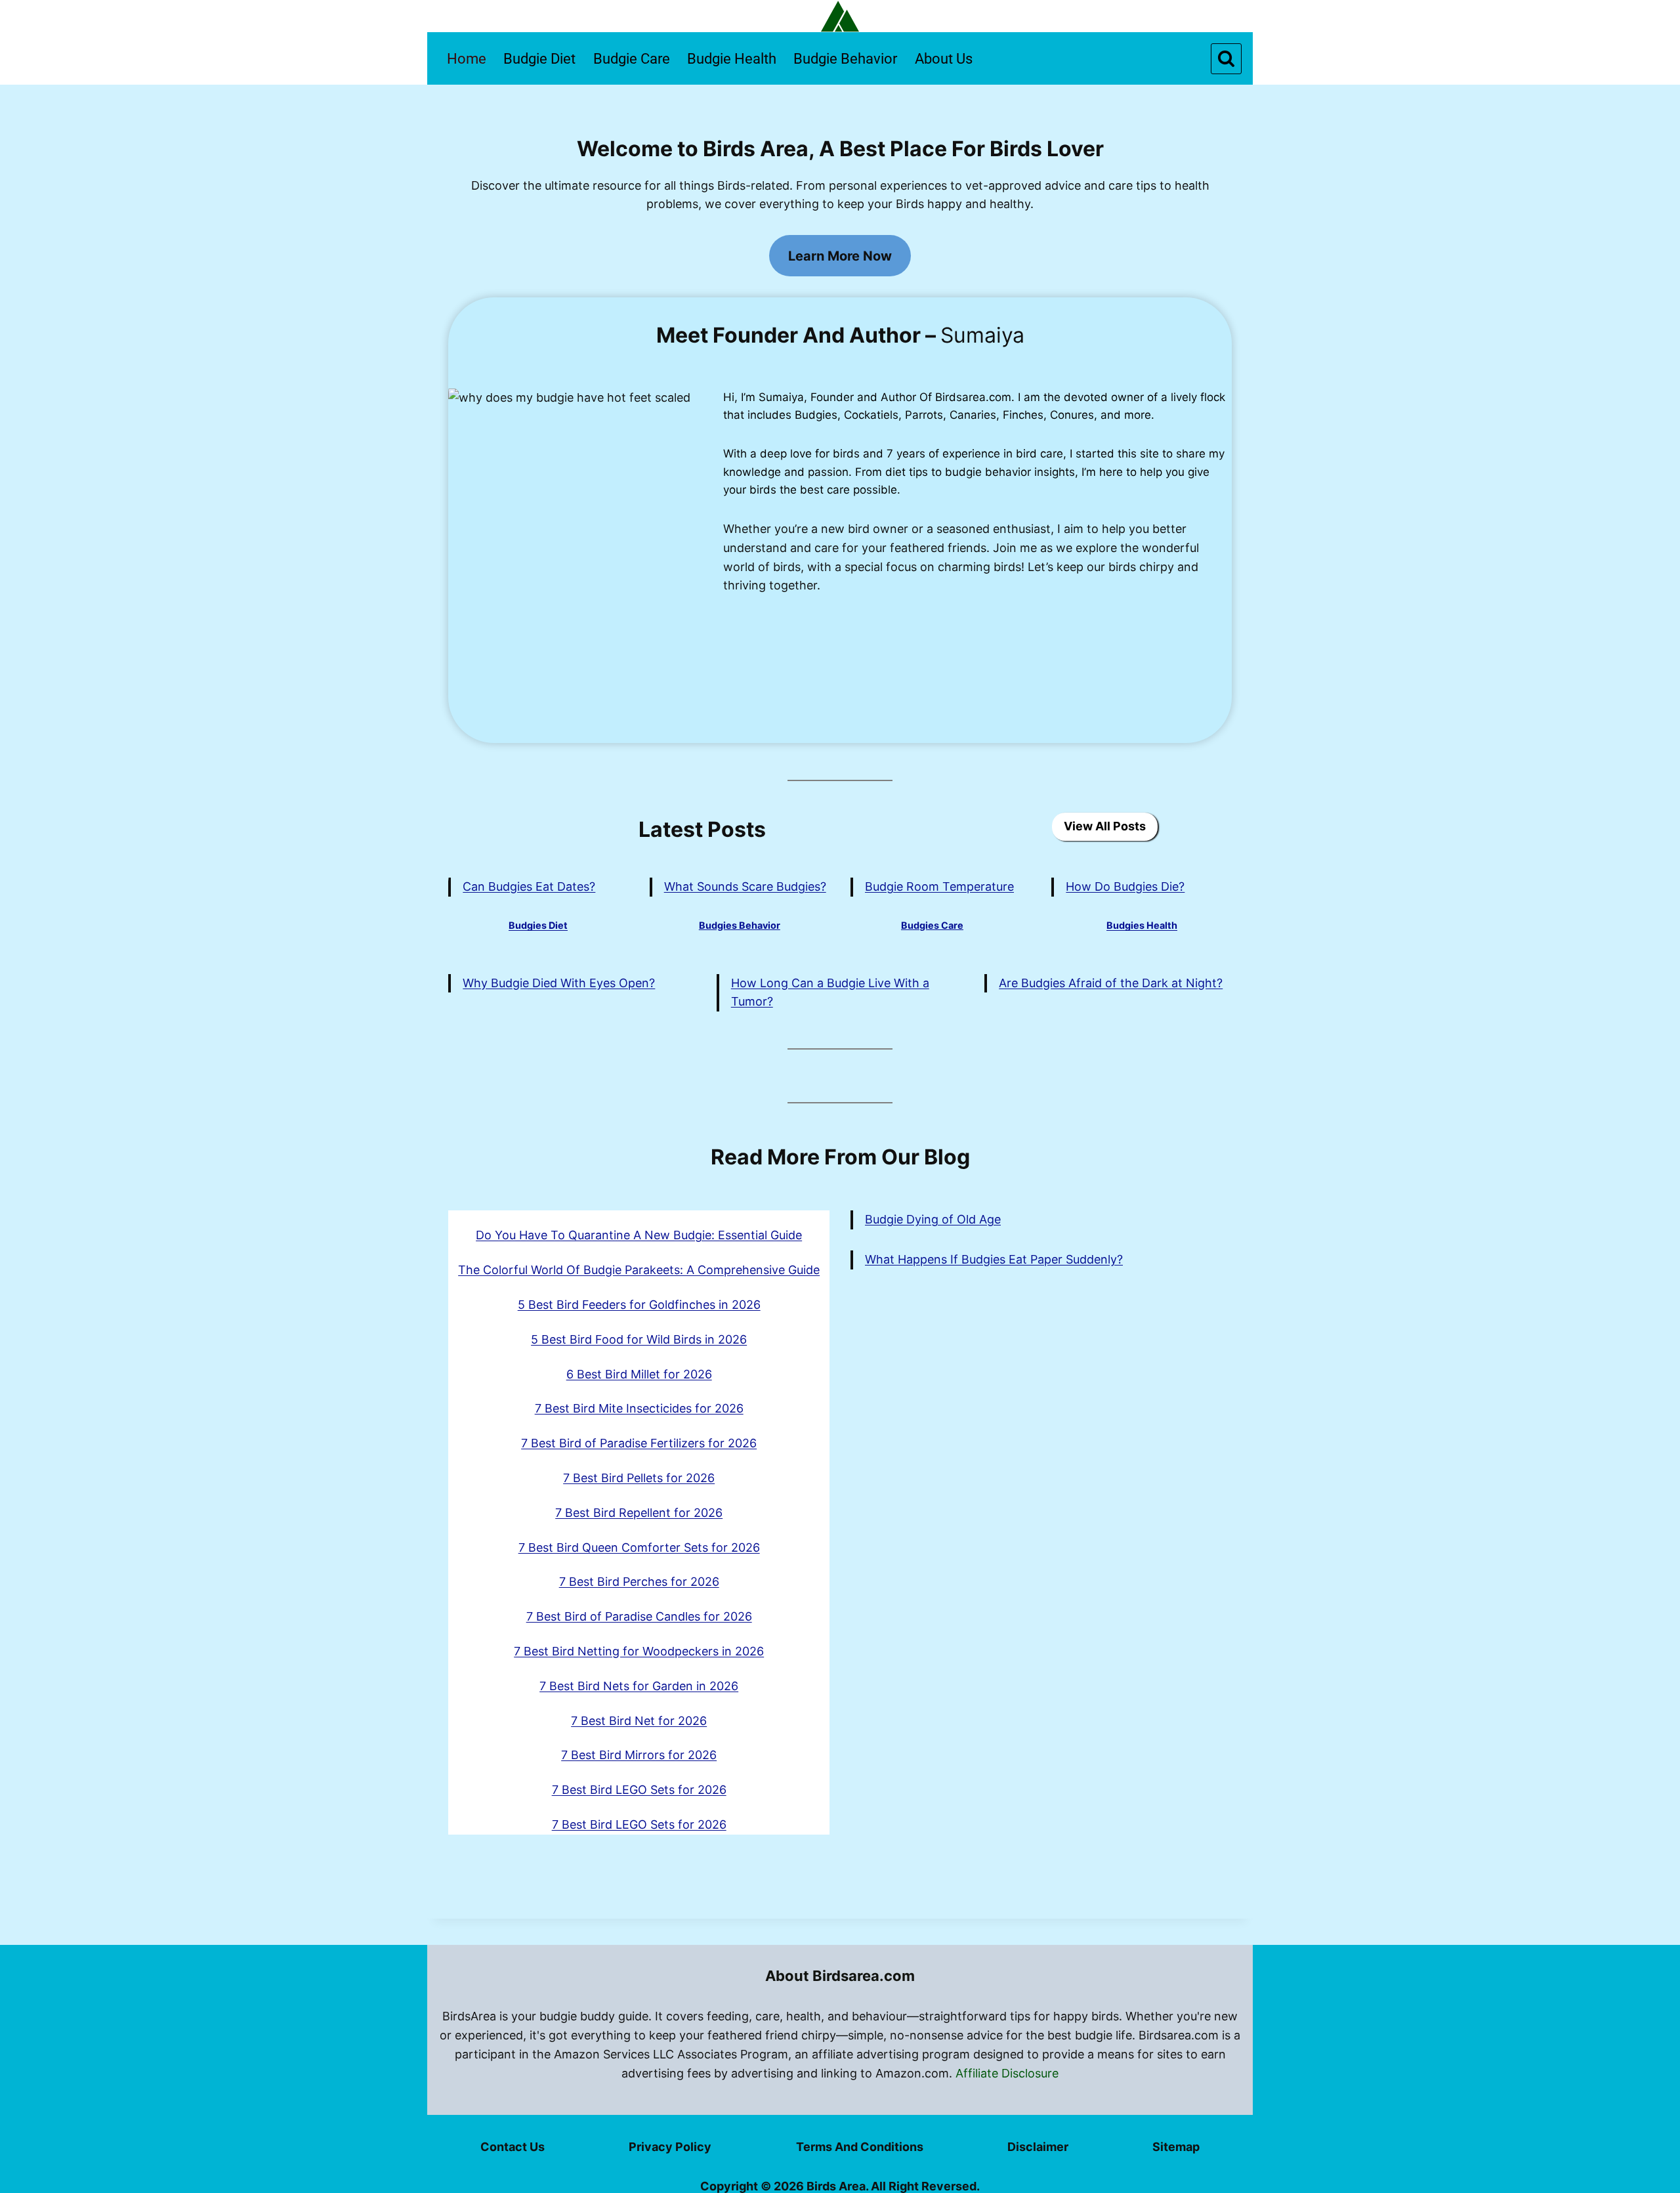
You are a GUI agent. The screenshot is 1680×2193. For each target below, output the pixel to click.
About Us (944, 59)
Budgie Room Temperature (939, 886)
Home (467, 59)
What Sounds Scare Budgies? (745, 886)
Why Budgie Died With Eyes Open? (559, 983)
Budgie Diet (539, 59)
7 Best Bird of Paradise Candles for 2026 (639, 1616)
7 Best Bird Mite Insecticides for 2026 (639, 1408)
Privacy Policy (670, 2147)
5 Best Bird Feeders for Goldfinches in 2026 (639, 1305)
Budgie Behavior (845, 59)
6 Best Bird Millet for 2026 (639, 1374)
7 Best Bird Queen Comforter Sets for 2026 (639, 1547)
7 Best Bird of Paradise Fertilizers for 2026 (639, 1443)
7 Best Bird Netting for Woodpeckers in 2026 (639, 1651)
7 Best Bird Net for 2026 (639, 1721)
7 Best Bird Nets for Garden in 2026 (639, 1686)
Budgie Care (632, 59)
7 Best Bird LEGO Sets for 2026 (639, 1790)
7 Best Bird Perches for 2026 (639, 1582)
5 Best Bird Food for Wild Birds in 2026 (639, 1339)
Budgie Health (732, 59)
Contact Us (513, 2147)
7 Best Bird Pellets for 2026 (639, 1478)
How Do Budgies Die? (1125, 886)
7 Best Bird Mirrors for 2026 (639, 1755)
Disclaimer (1038, 2147)
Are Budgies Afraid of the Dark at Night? (1111, 983)
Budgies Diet (538, 925)
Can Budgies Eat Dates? (529, 886)
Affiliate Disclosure (1007, 2073)
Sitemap (1176, 2147)
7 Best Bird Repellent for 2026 (639, 1513)
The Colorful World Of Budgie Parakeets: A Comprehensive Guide (639, 1270)
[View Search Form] (1226, 59)
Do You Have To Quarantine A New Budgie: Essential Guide (639, 1235)
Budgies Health (1142, 925)
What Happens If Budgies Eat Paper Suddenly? (994, 1259)
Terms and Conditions (860, 2147)
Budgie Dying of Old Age (933, 1219)
